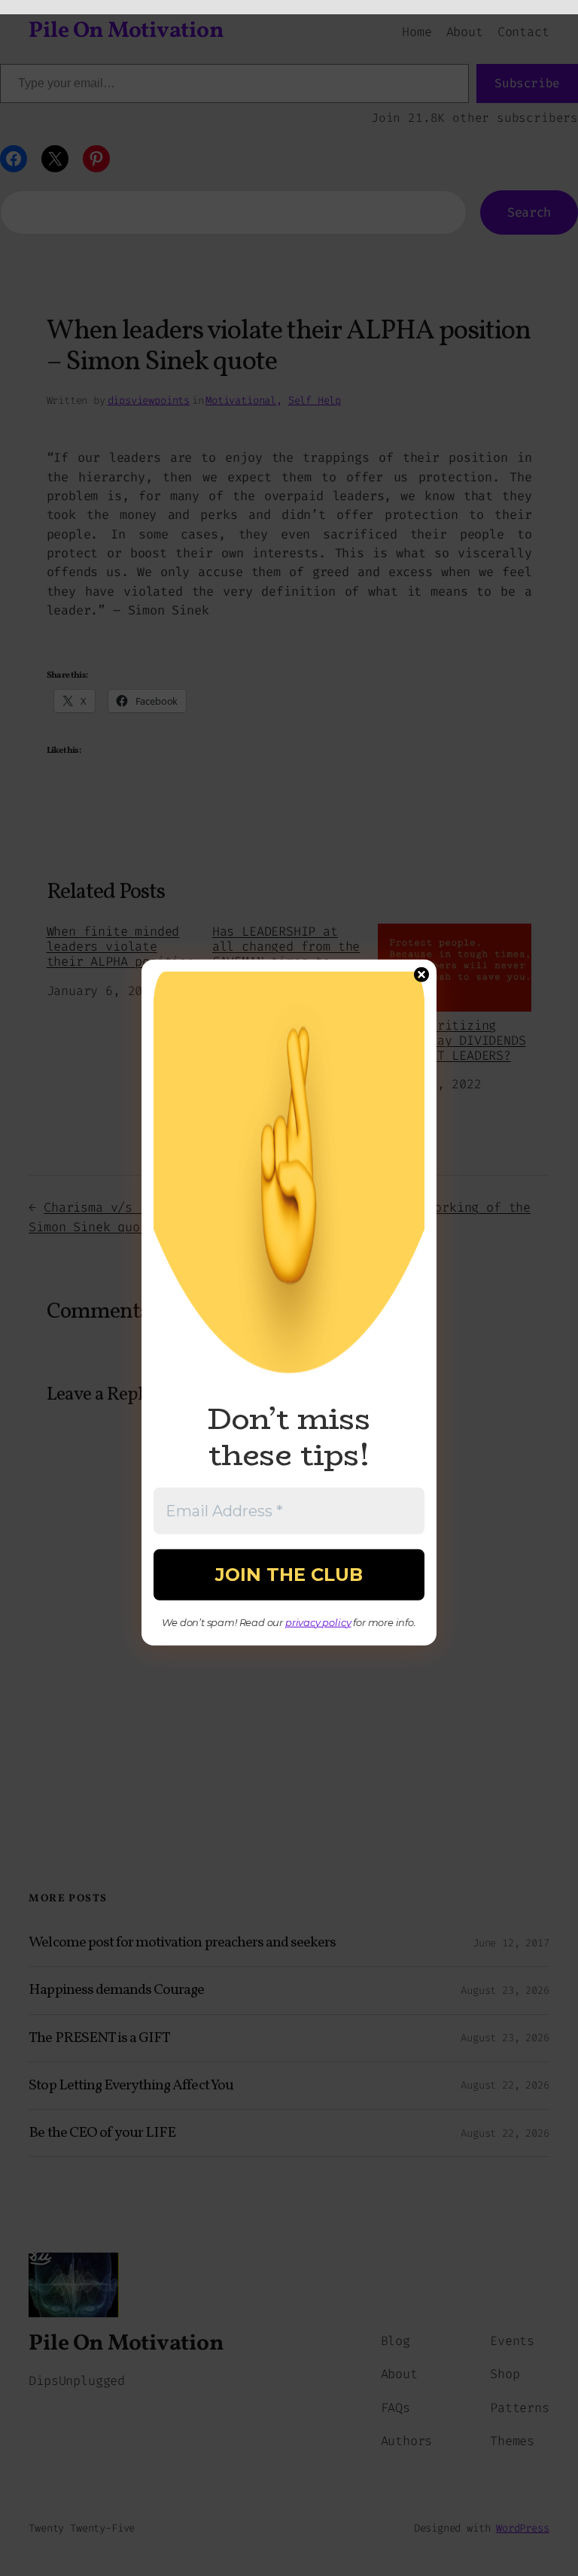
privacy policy (318, 1622)
